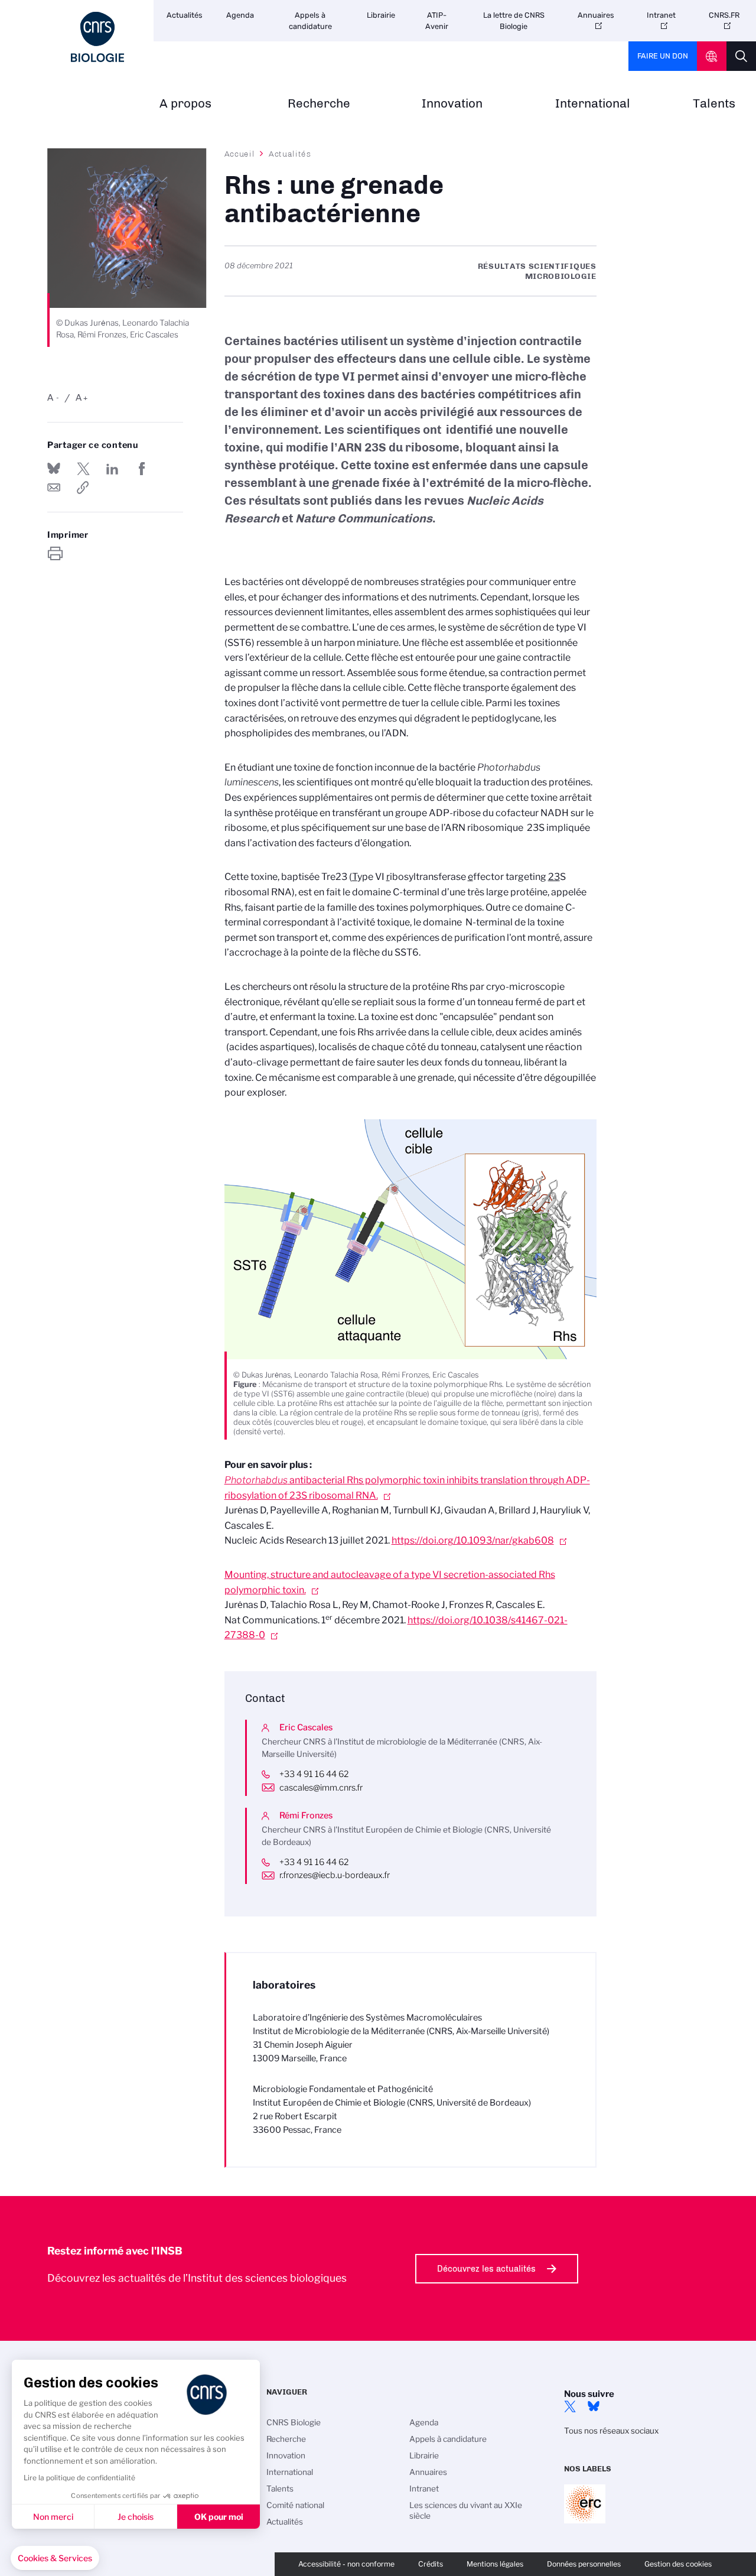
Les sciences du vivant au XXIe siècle (466, 2510)
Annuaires (596, 15)
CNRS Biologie (294, 2422)
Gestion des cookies (678, 2564)
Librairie (381, 15)
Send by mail (54, 488)
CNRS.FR (724, 15)
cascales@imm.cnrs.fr (321, 1788)
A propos (185, 104)
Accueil (240, 154)
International (593, 104)
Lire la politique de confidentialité (79, 2478)
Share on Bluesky (54, 469)
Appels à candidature (310, 21)
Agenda (240, 15)
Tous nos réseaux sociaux (611, 2431)
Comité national (295, 2505)
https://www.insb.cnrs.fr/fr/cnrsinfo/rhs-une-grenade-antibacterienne (83, 488)
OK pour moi (219, 2517)
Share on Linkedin (112, 469)
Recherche (319, 104)
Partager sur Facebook (142, 469)
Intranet (661, 15)
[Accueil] (97, 37)
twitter (570, 2406)
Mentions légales (495, 2564)
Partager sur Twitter (83, 469)
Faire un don (663, 56)
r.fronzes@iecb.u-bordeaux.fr (335, 1875)
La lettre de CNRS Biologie (514, 21)
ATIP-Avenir (437, 21)
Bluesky (594, 2406)
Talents (714, 104)
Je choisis (136, 2517)
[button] (55, 2558)
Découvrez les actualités (486, 2269)
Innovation (452, 104)
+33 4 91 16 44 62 (314, 1774)
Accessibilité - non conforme (346, 2564)
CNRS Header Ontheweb (712, 56)
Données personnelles (584, 2564)
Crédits (431, 2564)
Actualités (185, 15)
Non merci (53, 2517)
